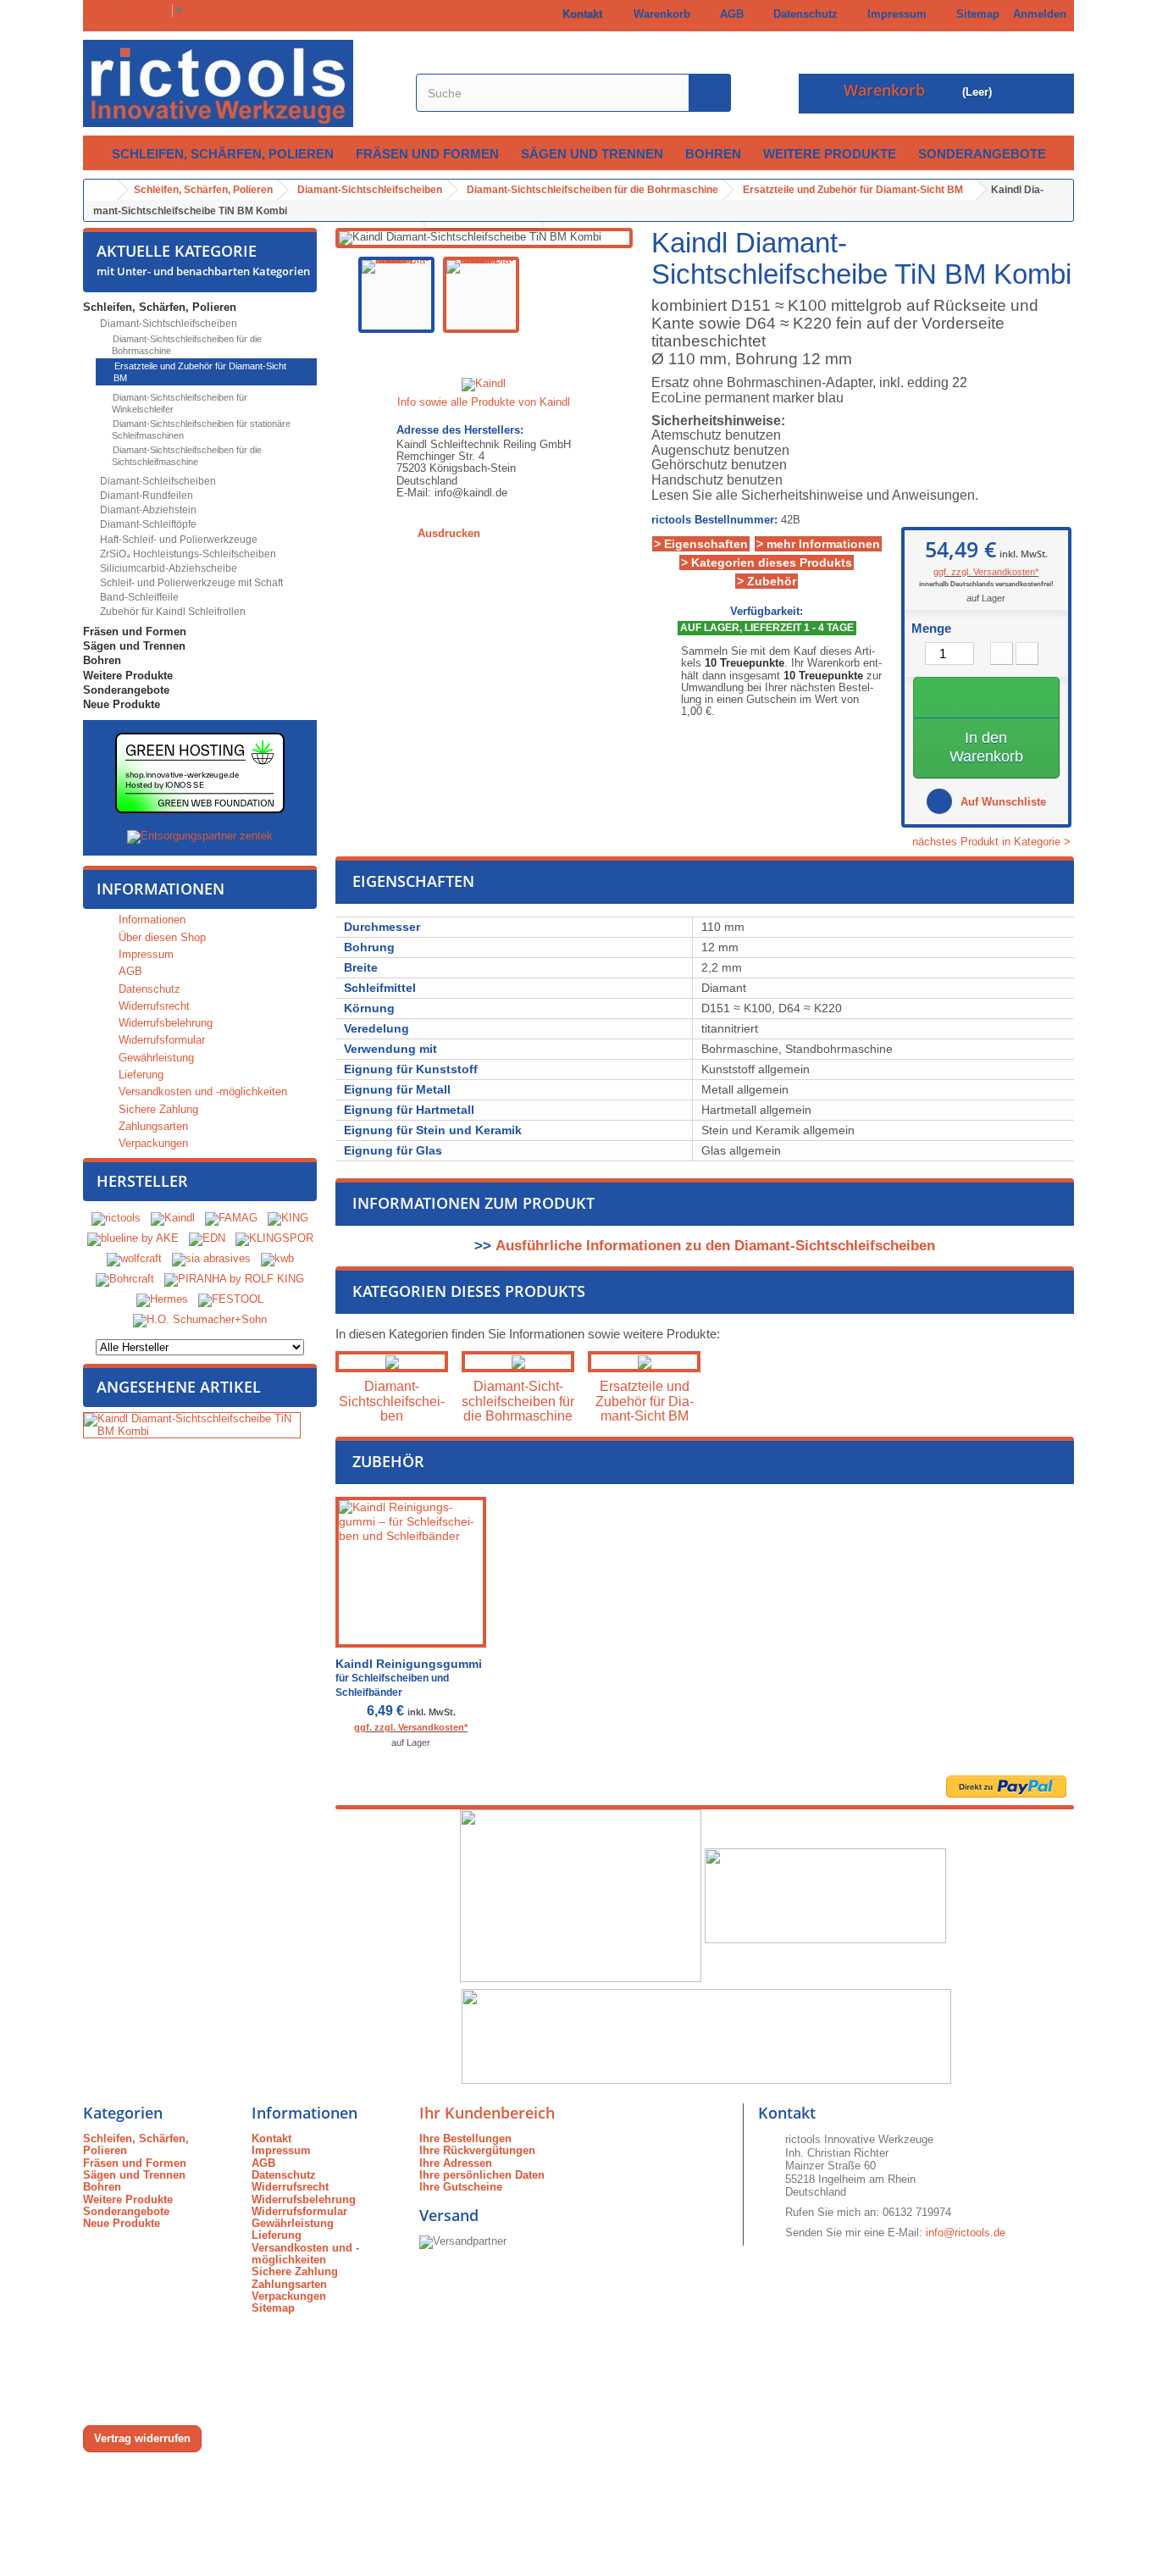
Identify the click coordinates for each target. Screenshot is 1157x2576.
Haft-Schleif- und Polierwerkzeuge (177, 540)
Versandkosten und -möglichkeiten (201, 1091)
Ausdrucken (449, 533)
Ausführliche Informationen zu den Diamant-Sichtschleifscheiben (715, 1246)
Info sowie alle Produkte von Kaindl (484, 402)
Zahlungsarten (152, 1126)
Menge (931, 629)
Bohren (713, 154)
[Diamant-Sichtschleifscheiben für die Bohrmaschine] (518, 1362)
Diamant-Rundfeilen (145, 496)
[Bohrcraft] (125, 1280)
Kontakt (579, 14)
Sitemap (974, 14)
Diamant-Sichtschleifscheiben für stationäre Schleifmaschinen (200, 429)
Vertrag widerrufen (142, 2438)
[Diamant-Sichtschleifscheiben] (392, 1362)
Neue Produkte (122, 704)
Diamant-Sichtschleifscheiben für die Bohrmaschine (186, 345)
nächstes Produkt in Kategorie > (993, 842)
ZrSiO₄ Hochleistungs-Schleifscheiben (187, 554)
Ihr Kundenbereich (487, 2113)
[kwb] (277, 1259)
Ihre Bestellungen (465, 2138)
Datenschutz (802, 14)
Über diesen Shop (161, 937)
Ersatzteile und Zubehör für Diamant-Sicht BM (199, 372)
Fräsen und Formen (427, 154)
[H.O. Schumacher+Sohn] (200, 1320)
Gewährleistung (155, 1058)
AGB (728, 14)
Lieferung (139, 1075)
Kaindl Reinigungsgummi (409, 1678)
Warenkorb (659, 14)
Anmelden (1040, 14)
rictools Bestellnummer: (714, 520)
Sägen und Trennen (592, 154)
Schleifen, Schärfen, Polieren (223, 154)
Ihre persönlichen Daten (482, 2175)
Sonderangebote (982, 154)
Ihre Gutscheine (461, 2187)
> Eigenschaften (701, 544)
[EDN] (207, 1239)
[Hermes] (162, 1300)
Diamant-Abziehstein (147, 510)
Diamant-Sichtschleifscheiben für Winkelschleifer (179, 403)
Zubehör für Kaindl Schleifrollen (172, 612)
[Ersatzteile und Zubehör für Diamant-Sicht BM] (644, 1362)
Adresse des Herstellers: (460, 430)
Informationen (161, 889)
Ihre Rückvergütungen (477, 2150)
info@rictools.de (966, 2233)
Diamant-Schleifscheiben (157, 481)
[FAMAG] (233, 1219)
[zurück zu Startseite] (101, 190)
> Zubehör (767, 581)
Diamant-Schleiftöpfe (147, 524)
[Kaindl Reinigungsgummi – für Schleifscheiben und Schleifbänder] (411, 1572)
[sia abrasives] (211, 1259)
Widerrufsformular (160, 1040)
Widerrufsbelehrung (164, 1023)
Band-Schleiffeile (138, 597)
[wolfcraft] (134, 1259)
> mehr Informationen (818, 544)
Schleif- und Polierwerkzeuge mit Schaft (190, 583)
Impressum (894, 14)
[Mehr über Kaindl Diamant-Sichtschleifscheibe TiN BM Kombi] (192, 1425)
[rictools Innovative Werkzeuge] (240, 83)
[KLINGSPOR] (274, 1239)
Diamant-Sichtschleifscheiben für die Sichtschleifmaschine (186, 456)
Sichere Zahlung (157, 1109)
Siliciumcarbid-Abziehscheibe (167, 568)
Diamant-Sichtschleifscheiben (167, 324)
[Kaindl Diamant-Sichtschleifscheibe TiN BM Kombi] (396, 295)
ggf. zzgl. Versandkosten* (986, 572)
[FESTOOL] (231, 1300)
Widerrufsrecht (152, 1006)
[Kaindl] (173, 1219)
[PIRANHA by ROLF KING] (234, 1280)
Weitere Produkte (830, 154)
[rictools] (116, 1219)
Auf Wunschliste (1002, 802)
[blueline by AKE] (133, 1239)
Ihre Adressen (456, 2163)
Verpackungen (152, 1143)
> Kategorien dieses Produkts (767, 562)
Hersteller (142, 1181)
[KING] (288, 1219)
